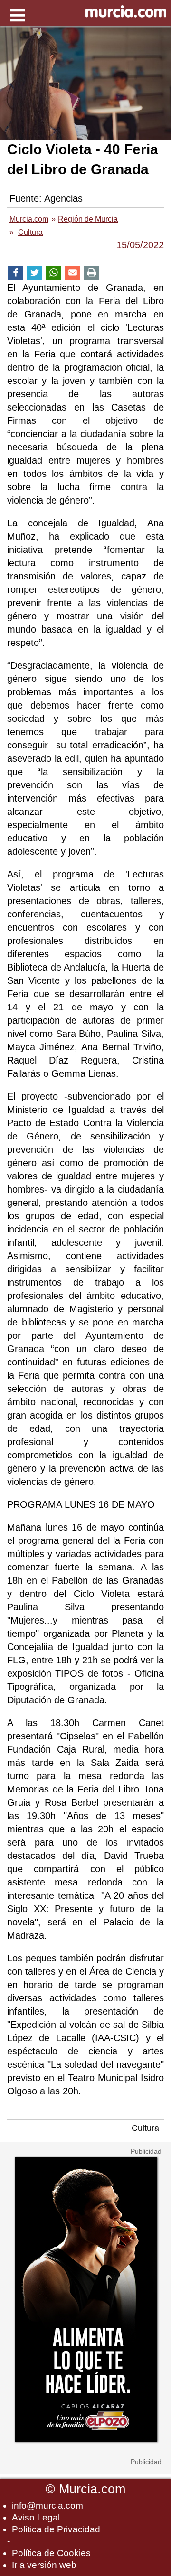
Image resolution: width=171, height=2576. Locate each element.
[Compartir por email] (73, 273)
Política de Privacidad (56, 2529)
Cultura (145, 2128)
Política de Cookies (51, 2553)
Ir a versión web (44, 2565)
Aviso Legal (36, 2517)
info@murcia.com (47, 2506)
